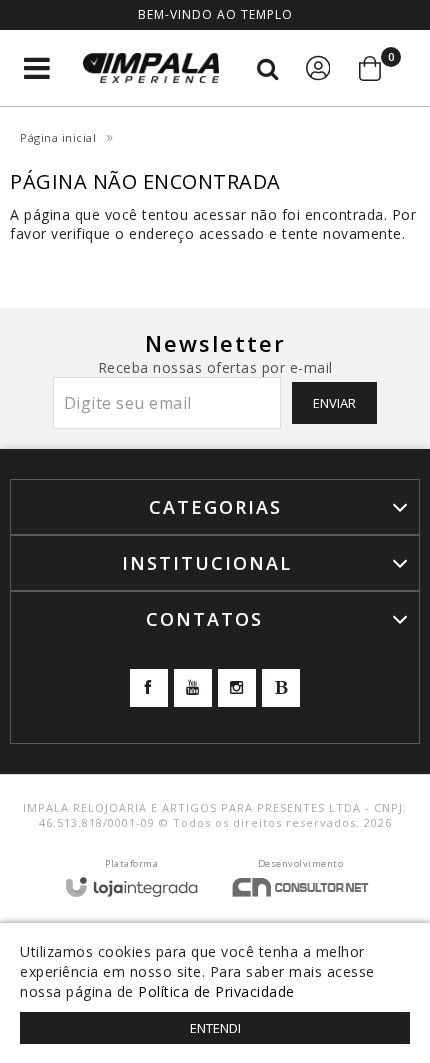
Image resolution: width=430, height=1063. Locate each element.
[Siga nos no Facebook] (149, 688)
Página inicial (58, 137)
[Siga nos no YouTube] (193, 688)
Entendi (215, 1028)
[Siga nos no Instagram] (237, 688)
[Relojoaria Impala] (151, 68)
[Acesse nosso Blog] (281, 688)
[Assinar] (334, 403)
